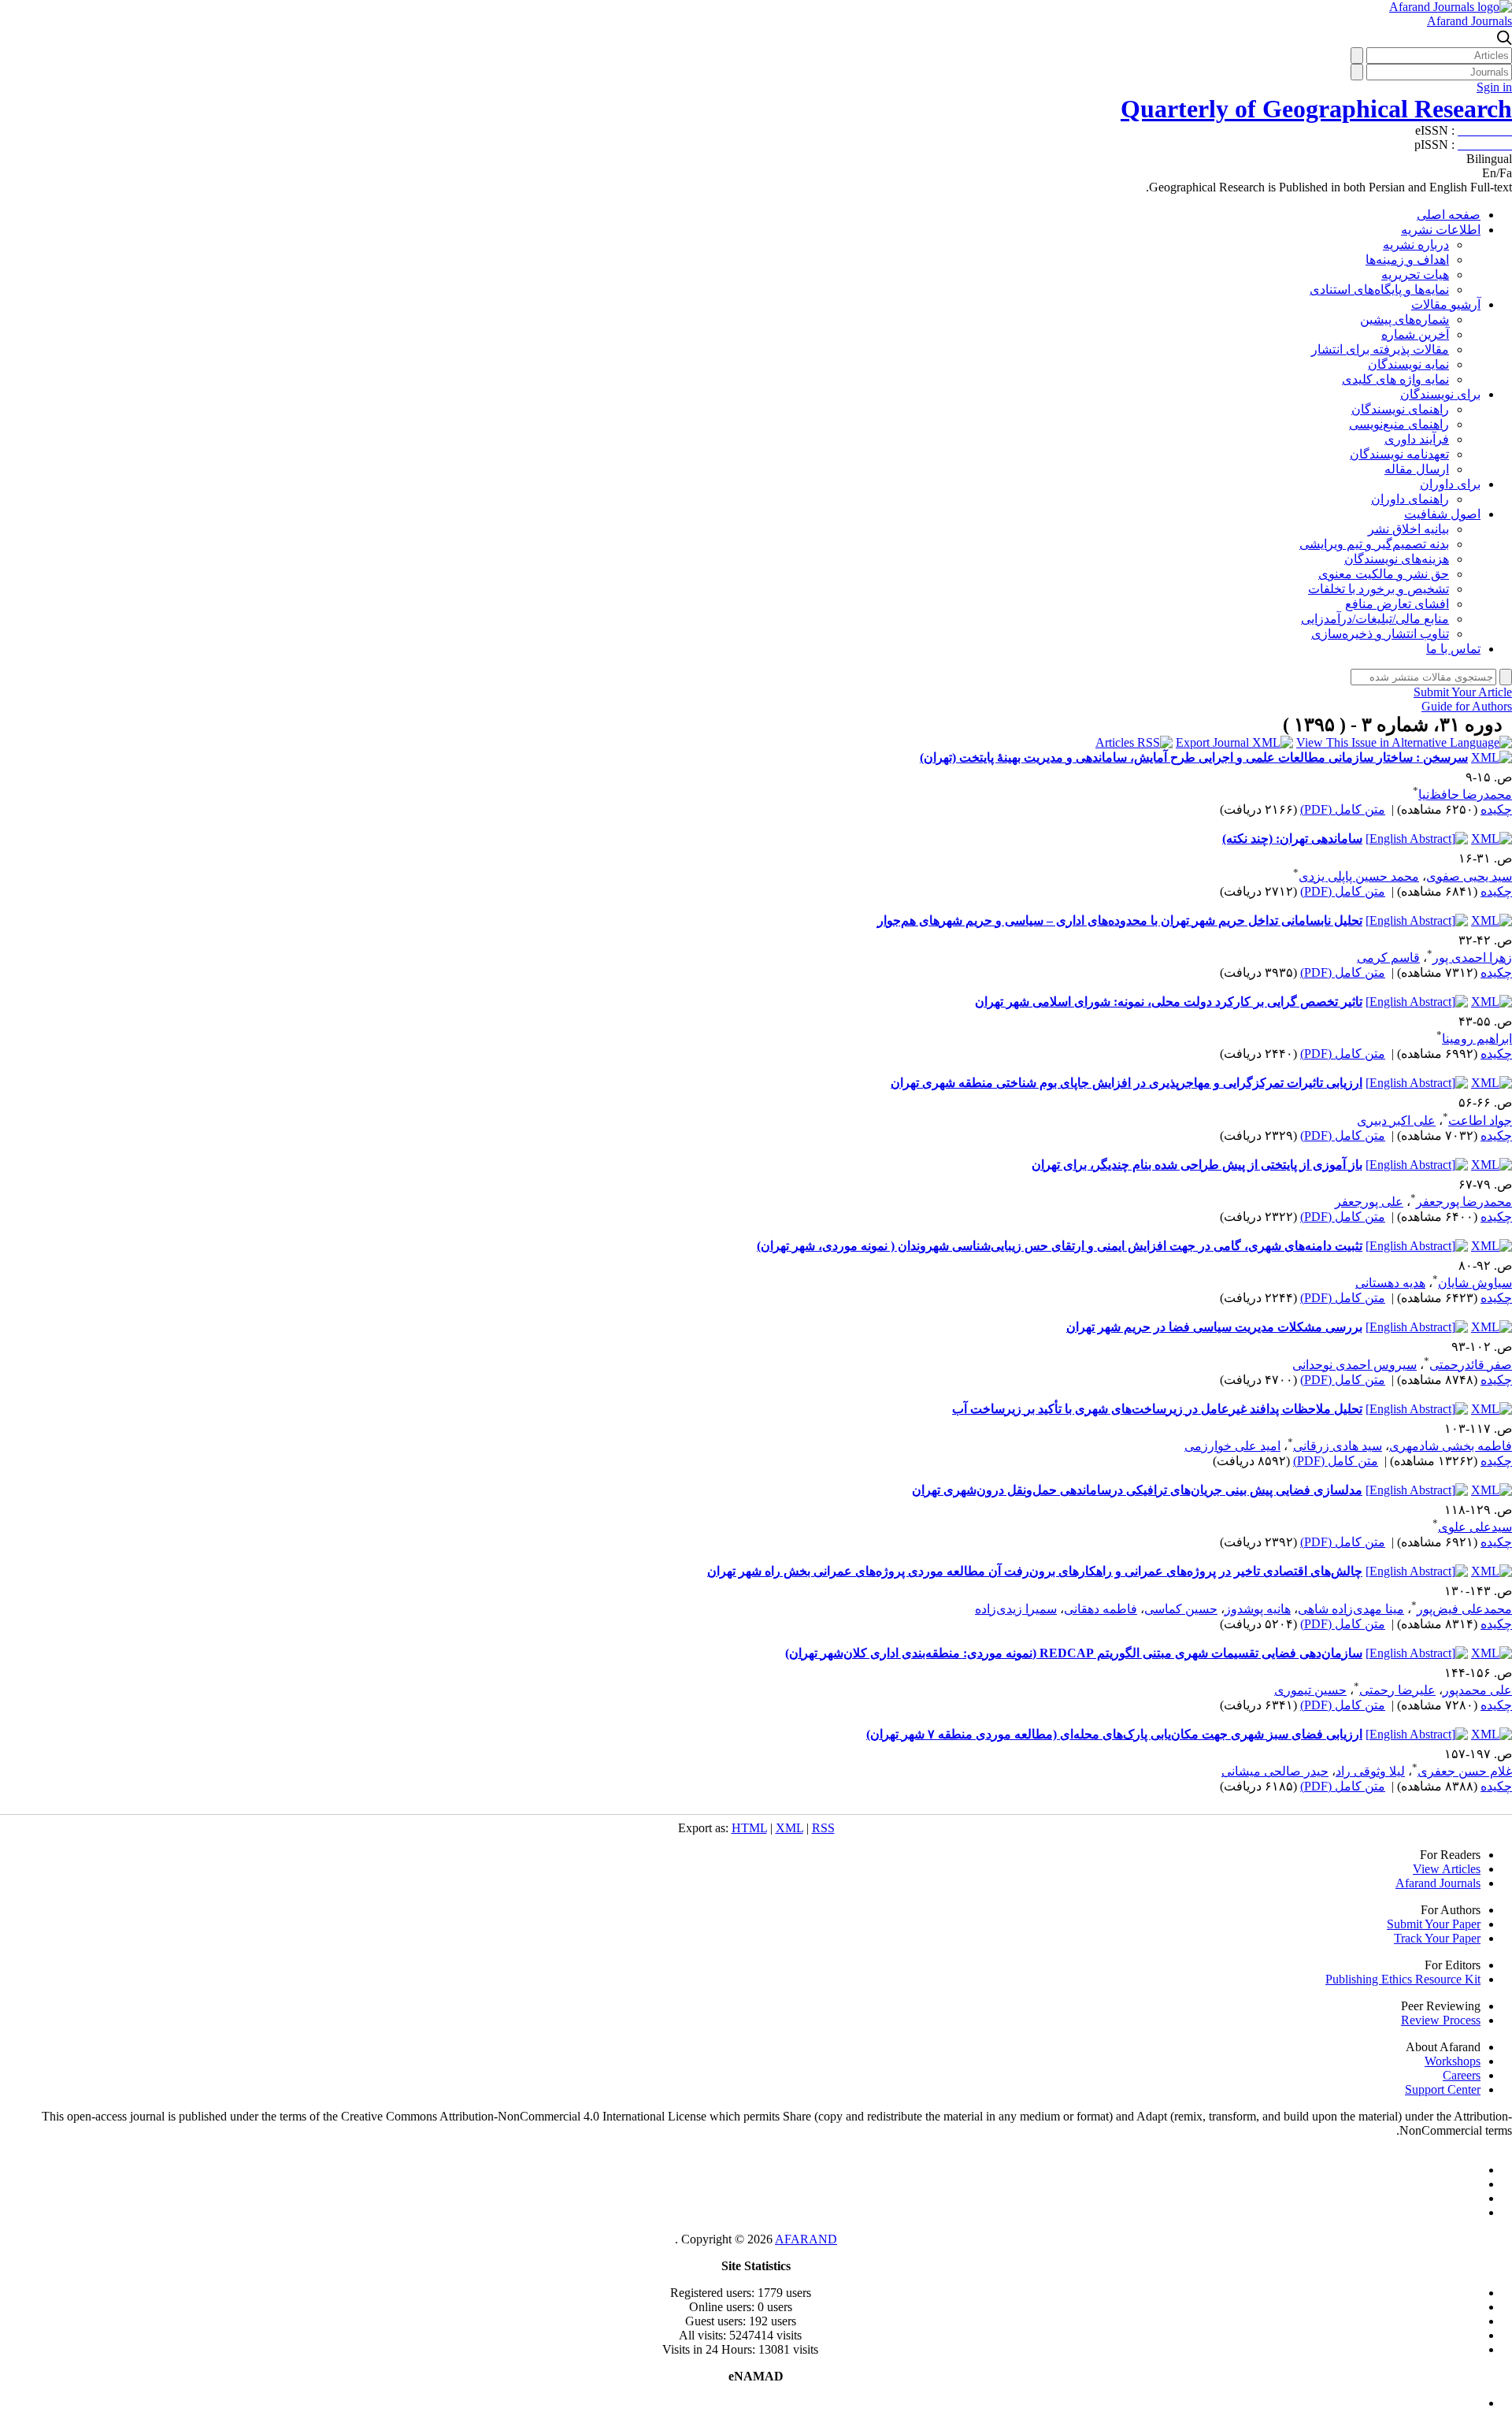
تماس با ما (1453, 649)
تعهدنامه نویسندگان (1399, 454)
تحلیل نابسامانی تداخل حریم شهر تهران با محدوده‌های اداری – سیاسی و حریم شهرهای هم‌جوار (1120, 920)
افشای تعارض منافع (1397, 604)
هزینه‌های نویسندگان (1397, 559)
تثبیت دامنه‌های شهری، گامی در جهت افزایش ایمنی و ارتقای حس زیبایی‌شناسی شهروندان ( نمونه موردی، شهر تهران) (1060, 1246)
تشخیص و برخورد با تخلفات (1379, 589)
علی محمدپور (1477, 1690)
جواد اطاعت (1480, 1121)
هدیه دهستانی (1390, 1283)
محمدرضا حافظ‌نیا (1465, 794)
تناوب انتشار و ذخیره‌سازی (1380, 634)
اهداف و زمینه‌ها (1407, 260)
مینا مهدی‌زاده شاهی (1351, 1609)
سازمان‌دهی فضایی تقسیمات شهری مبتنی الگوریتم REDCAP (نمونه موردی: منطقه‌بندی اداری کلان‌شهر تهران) (1074, 1653)
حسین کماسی (1181, 1609)
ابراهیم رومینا (1477, 1039)
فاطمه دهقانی (1101, 1609)
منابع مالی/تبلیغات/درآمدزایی (1375, 619)
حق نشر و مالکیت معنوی (1384, 574)
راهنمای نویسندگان (1400, 409)
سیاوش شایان (1475, 1283)
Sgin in (1494, 87)
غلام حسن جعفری (1465, 1771)
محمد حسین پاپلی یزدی (1359, 876)
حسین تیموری (1310, 1690)
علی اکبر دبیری (1396, 1121)
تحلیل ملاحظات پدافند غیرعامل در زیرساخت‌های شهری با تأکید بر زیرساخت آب (1157, 1409)
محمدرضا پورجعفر (1464, 1202)
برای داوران (1450, 484)
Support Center (1443, 2089)
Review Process (1441, 2020)
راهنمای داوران (1410, 499)
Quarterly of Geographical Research (1316, 109)
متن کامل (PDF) (1343, 809)
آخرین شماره (1415, 334)
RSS (823, 1828)
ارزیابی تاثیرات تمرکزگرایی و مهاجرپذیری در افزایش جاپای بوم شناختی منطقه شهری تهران (1127, 1083)
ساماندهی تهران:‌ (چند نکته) (1292, 839)
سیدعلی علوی (1475, 1527)
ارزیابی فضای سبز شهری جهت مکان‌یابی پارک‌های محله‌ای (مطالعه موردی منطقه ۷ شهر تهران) (1114, 1734)
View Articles (1447, 1869)
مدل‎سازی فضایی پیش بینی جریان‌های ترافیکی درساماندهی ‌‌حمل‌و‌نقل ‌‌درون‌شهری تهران (1137, 1490)
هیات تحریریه (1415, 275)
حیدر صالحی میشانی (1275, 1771)
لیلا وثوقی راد (1370, 1771)
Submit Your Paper (1434, 1924)
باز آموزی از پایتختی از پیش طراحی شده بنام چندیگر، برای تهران (1197, 1165)
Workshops (1453, 2061)
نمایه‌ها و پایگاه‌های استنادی (1379, 289)
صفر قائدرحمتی (1471, 1365)
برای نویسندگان (1440, 394)
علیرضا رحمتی (1397, 1690)
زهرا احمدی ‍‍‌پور (1472, 957)
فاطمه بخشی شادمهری (1451, 1446)
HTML (749, 1828)
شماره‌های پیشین (1405, 319)
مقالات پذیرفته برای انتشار (1380, 349)
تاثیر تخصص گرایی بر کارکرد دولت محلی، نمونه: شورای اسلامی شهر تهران (1169, 1002)
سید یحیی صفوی (1469, 876)
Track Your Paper (1437, 1938)
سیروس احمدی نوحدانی (1354, 1365)
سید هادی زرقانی (1338, 1446)
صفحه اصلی (1449, 215)
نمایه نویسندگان (1408, 364)
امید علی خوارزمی (1232, 1446)
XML (789, 1828)
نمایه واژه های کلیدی (1395, 379)
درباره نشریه (1416, 245)
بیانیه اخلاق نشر (1408, 529)
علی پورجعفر (1369, 1202)
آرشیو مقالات (1446, 304)
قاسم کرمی (1388, 957)
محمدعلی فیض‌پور (1464, 1609)
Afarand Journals (1469, 21)
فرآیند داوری (1417, 439)
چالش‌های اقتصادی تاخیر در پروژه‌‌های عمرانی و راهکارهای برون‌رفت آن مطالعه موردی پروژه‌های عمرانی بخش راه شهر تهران (1035, 1571)
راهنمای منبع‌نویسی (1399, 424)
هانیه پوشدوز (1258, 1609)
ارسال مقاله (1417, 469)
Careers (1462, 2075)
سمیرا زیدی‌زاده (1016, 1609)
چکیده (1496, 809)
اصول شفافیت (1442, 514)
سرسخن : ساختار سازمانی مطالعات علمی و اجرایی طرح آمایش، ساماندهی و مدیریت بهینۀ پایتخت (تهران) (1194, 757)
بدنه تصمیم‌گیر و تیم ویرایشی (1374, 544)
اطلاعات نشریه (1441, 230)
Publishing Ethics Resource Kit (1403, 1979)
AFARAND (806, 2239)
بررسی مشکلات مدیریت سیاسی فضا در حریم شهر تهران (1214, 1327)
